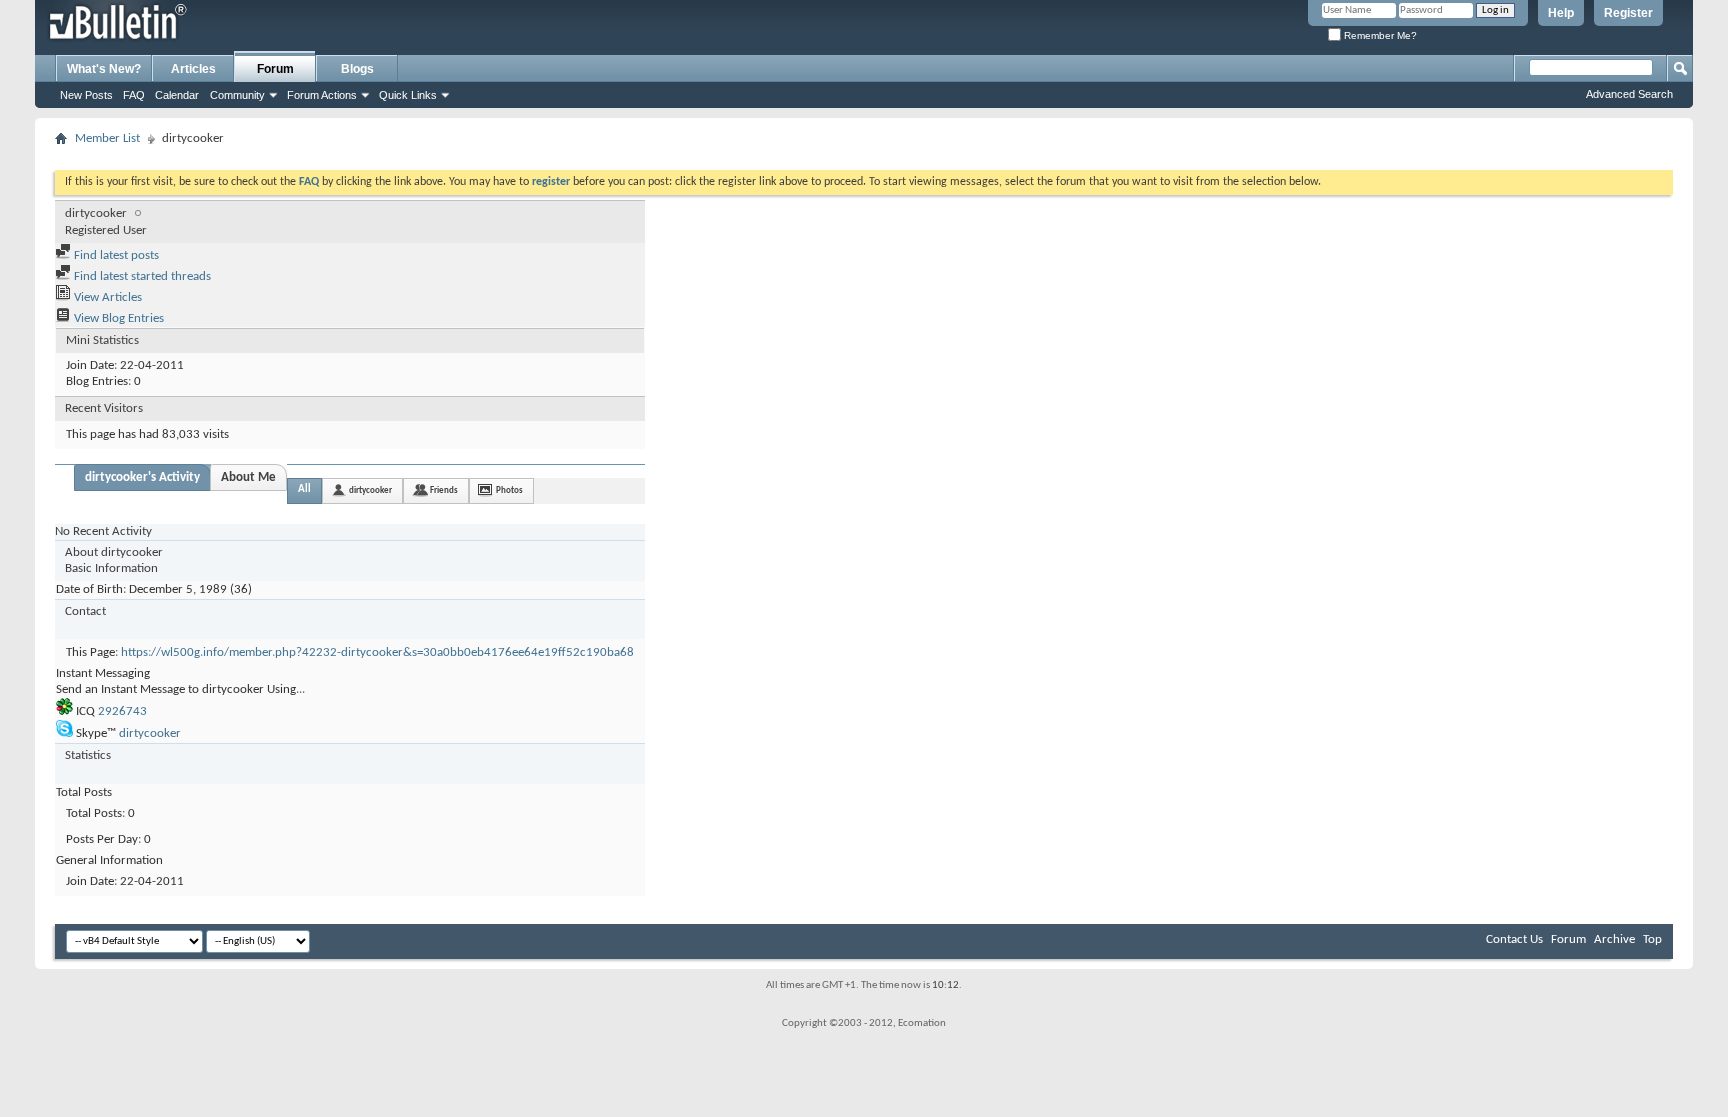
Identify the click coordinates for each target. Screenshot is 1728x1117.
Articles (193, 69)
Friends (444, 490)
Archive (1614, 939)
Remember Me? (1379, 35)
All (304, 489)
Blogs (357, 69)
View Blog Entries (117, 318)
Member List (107, 138)
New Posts (86, 95)
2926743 (122, 711)
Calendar (177, 95)
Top (1652, 939)
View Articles (106, 297)
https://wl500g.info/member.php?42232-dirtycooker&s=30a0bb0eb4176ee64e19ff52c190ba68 (377, 652)
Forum (275, 69)
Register (1628, 13)
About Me (248, 477)
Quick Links (408, 95)
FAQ (134, 95)
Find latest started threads (141, 276)
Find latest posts (115, 255)
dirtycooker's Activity (142, 477)
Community (237, 95)
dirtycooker (370, 490)
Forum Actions (322, 95)
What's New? (104, 69)
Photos (509, 490)
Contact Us (1514, 939)
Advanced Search (1629, 94)
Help (1561, 13)
